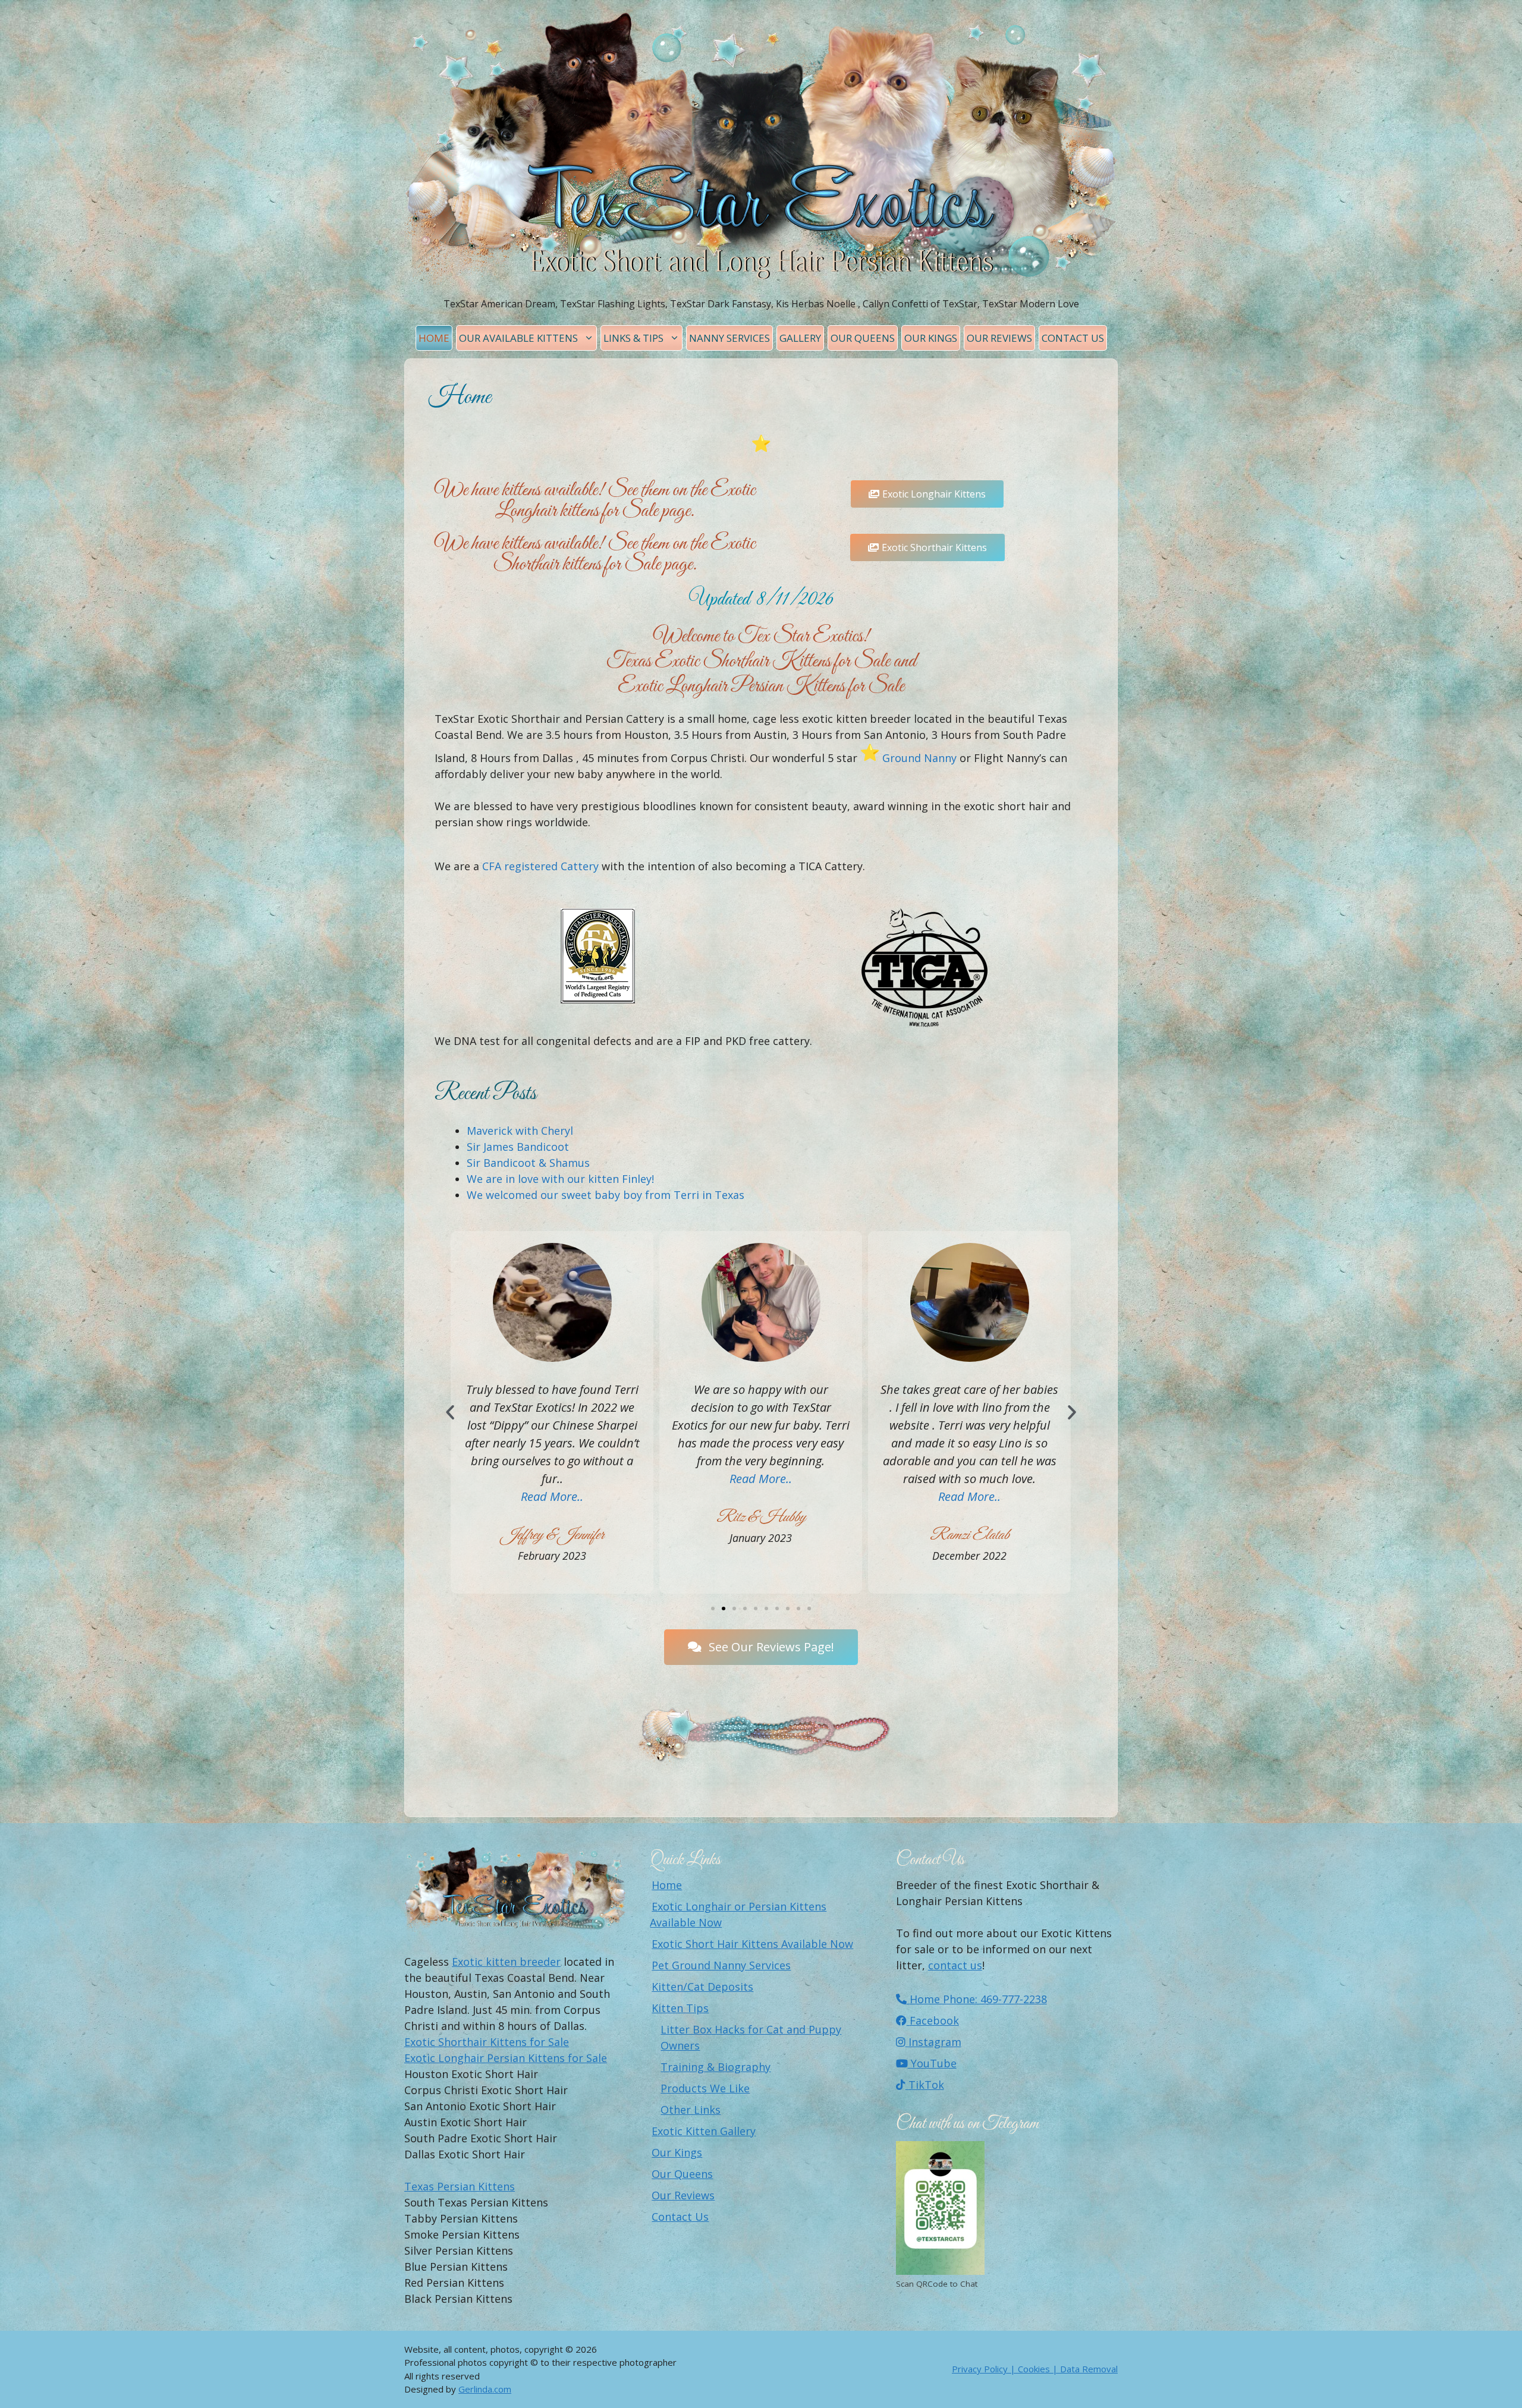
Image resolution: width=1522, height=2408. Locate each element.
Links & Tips (633, 338)
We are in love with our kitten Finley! (560, 1179)
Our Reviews (999, 338)
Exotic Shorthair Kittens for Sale (487, 2042)
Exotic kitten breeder (506, 1962)
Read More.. (552, 1479)
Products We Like (705, 2088)
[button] (450, 1412)
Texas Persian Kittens (460, 2186)
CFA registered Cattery (540, 866)
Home (434, 338)
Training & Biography (716, 2067)
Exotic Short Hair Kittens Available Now (752, 1944)
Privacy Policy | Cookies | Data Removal (1035, 2369)
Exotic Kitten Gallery (704, 2131)
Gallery (800, 338)
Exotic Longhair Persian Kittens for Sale (506, 2058)
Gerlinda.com (485, 2389)
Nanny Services (729, 338)
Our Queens (863, 338)
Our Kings (931, 338)
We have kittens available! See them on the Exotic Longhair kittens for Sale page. (595, 501)
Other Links (691, 2110)
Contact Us (1073, 338)
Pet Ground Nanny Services (721, 1965)
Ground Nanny (919, 758)
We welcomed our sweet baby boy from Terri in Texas (606, 1195)
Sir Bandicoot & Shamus (528, 1163)
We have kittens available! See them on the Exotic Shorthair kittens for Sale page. (595, 554)
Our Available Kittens (518, 338)
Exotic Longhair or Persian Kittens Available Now (738, 1914)
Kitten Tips (680, 2008)
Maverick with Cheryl (520, 1131)
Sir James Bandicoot (518, 1147)
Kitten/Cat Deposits (702, 1987)
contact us (955, 1965)
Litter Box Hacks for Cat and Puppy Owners (751, 2037)
